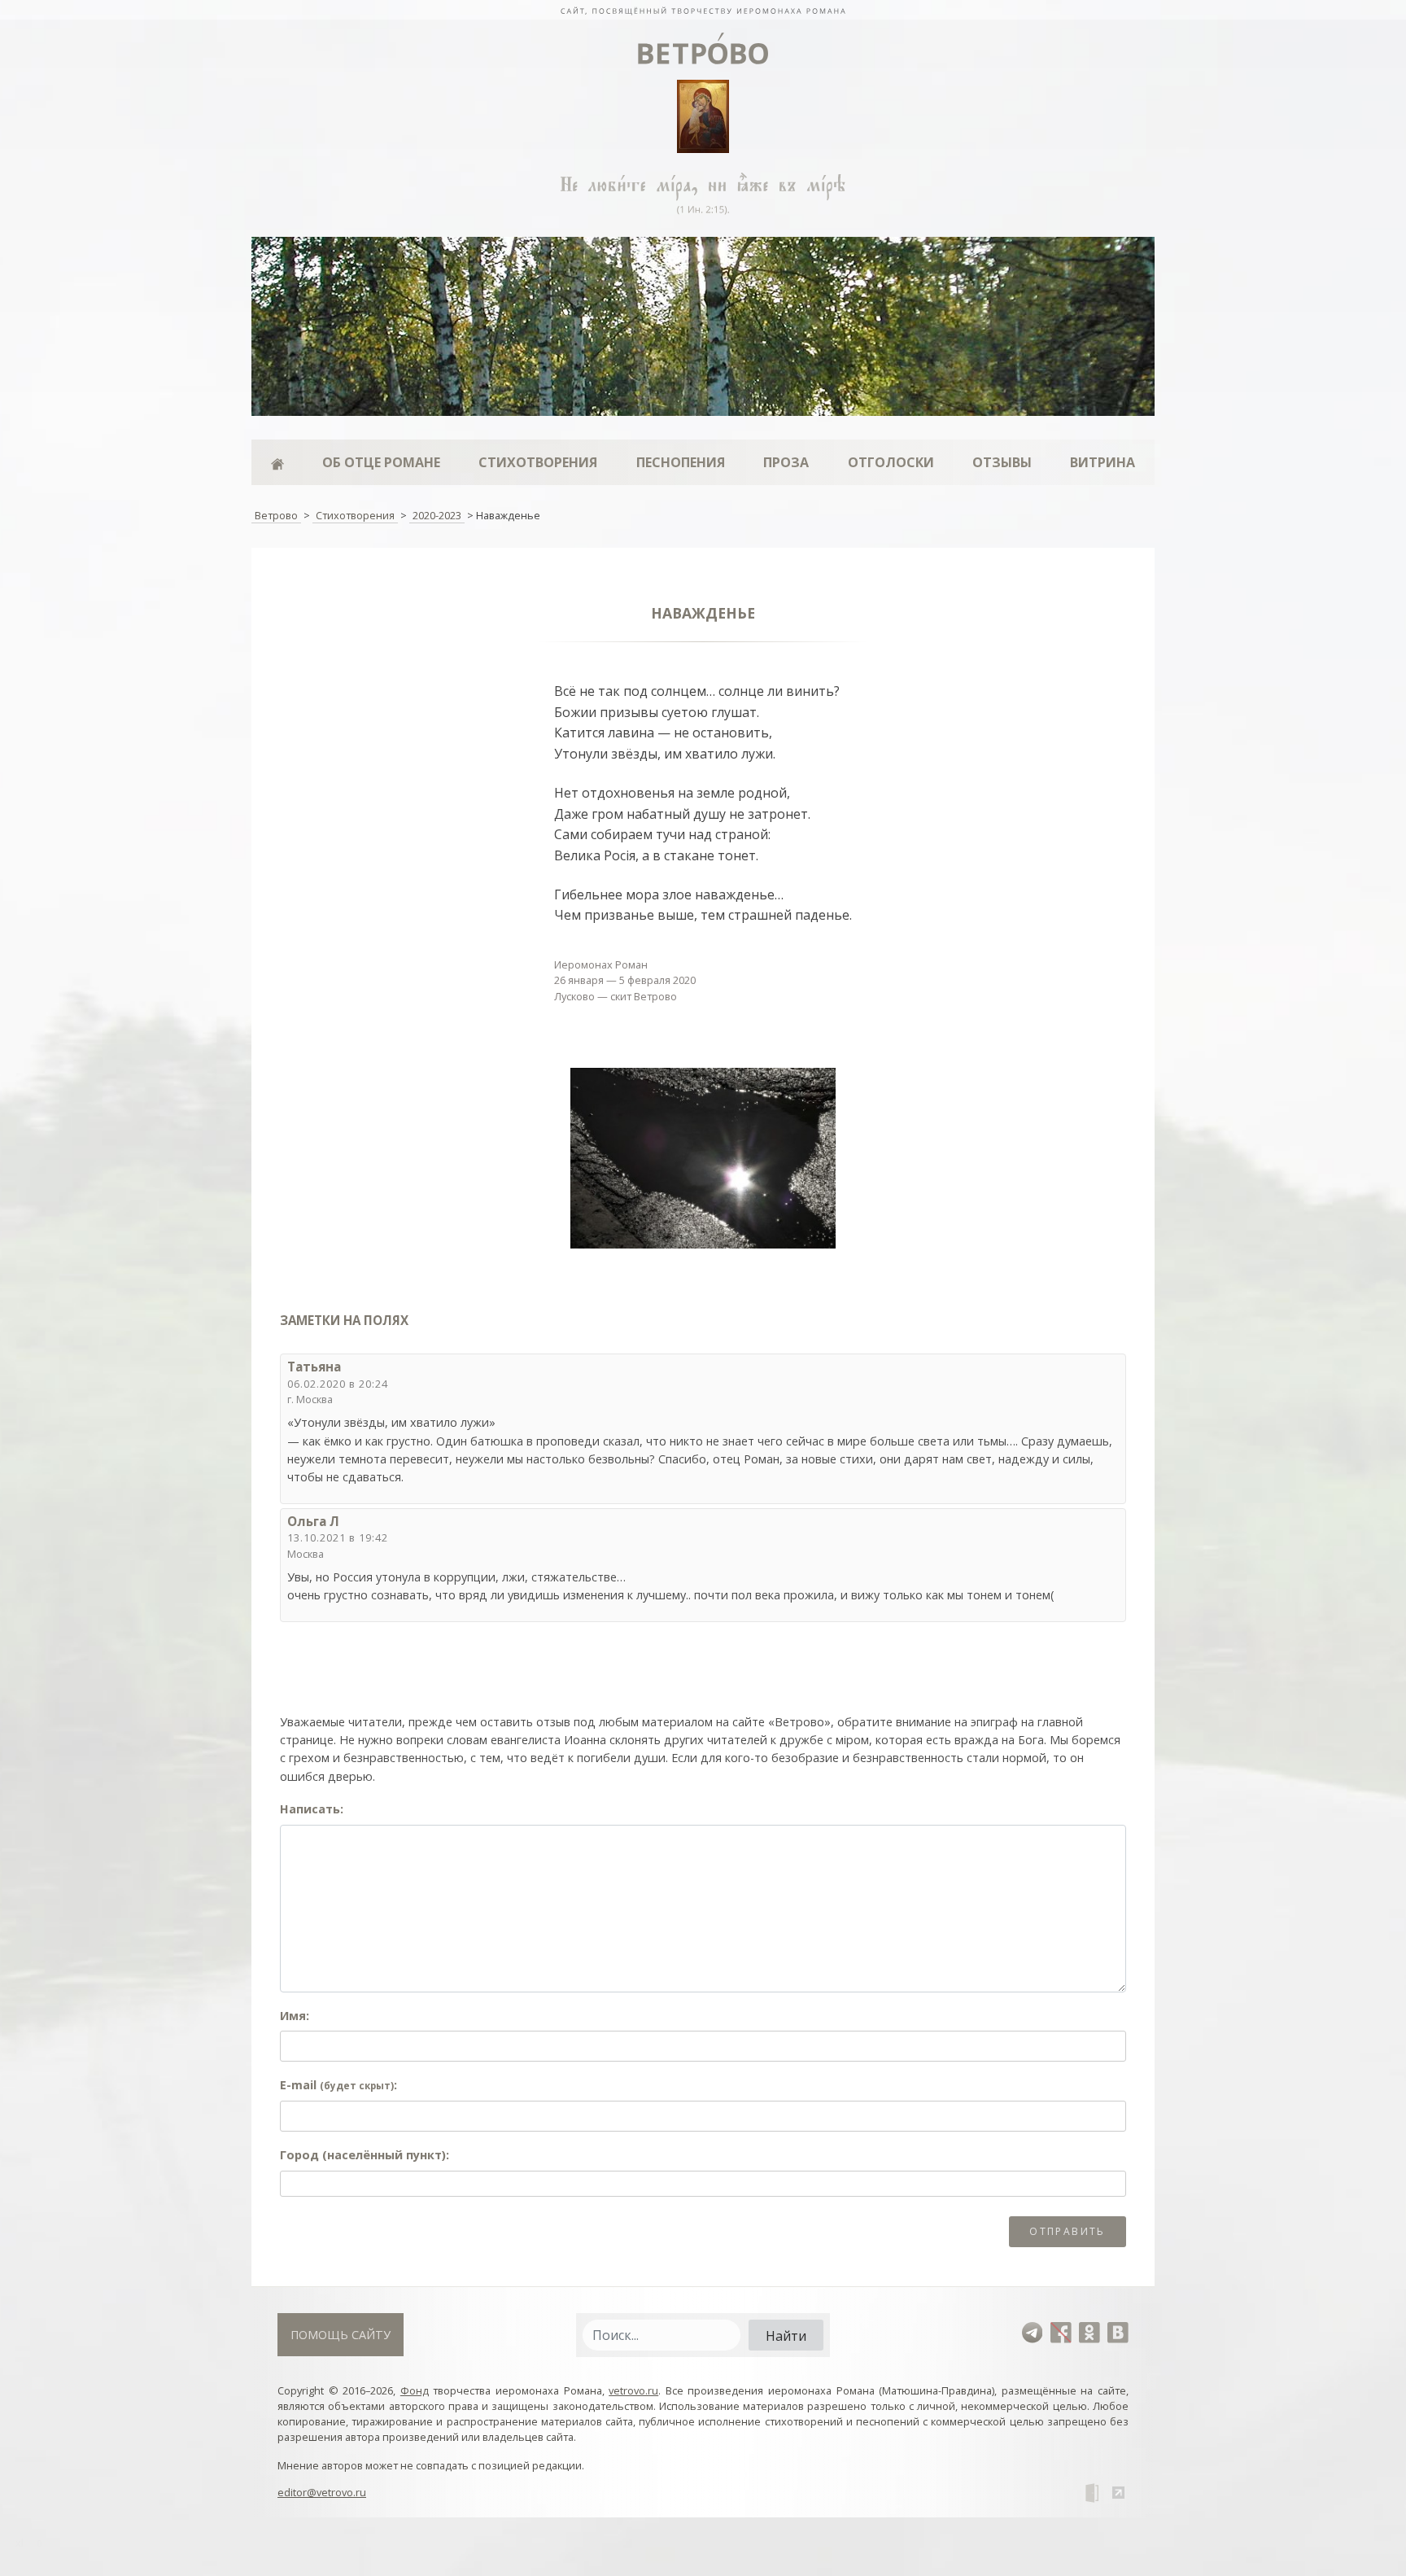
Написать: (312, 1809)
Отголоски (891, 462)
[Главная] (277, 462)
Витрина (1103, 462)
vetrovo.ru (633, 2390)
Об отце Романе (381, 462)
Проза (786, 462)
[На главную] (703, 10)
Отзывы (1002, 462)
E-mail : (338, 2085)
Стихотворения (538, 462)
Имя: (295, 2016)
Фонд (415, 2390)
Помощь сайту (341, 2335)
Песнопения (681, 462)
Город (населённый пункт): (365, 2155)
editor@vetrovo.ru (322, 2492)
